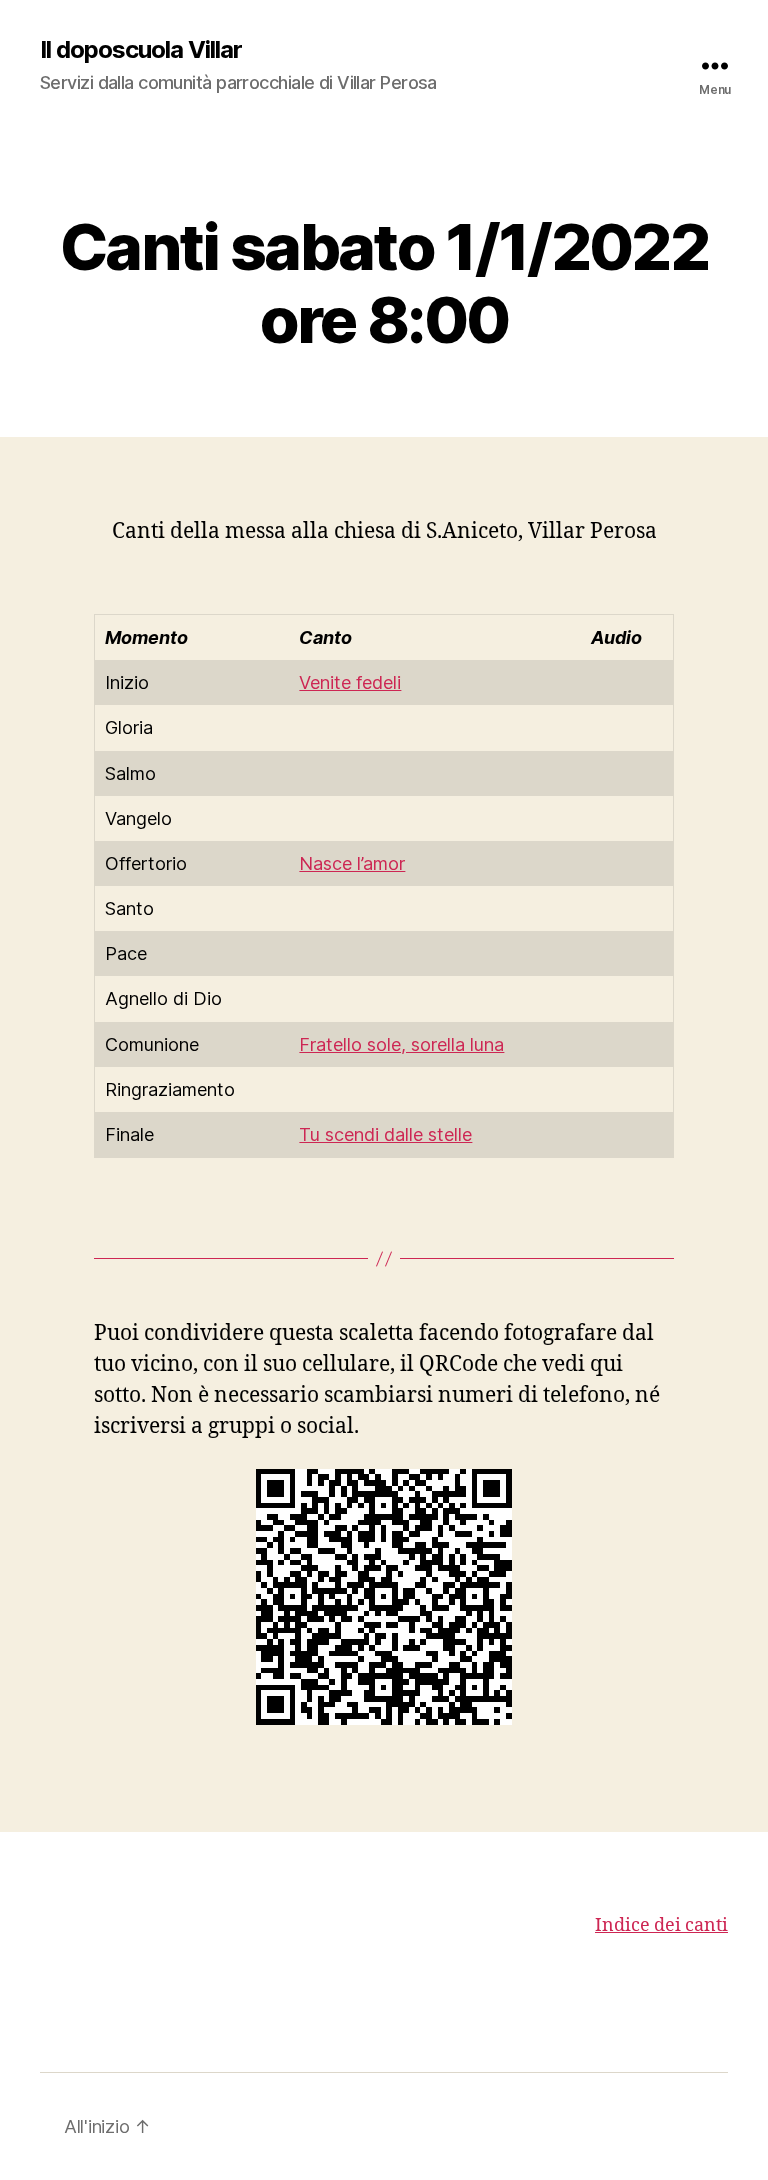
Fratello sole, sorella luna (401, 1044)
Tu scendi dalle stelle (385, 1134)
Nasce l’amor (352, 863)
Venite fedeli (350, 682)
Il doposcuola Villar (141, 50)
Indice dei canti (661, 1925)
